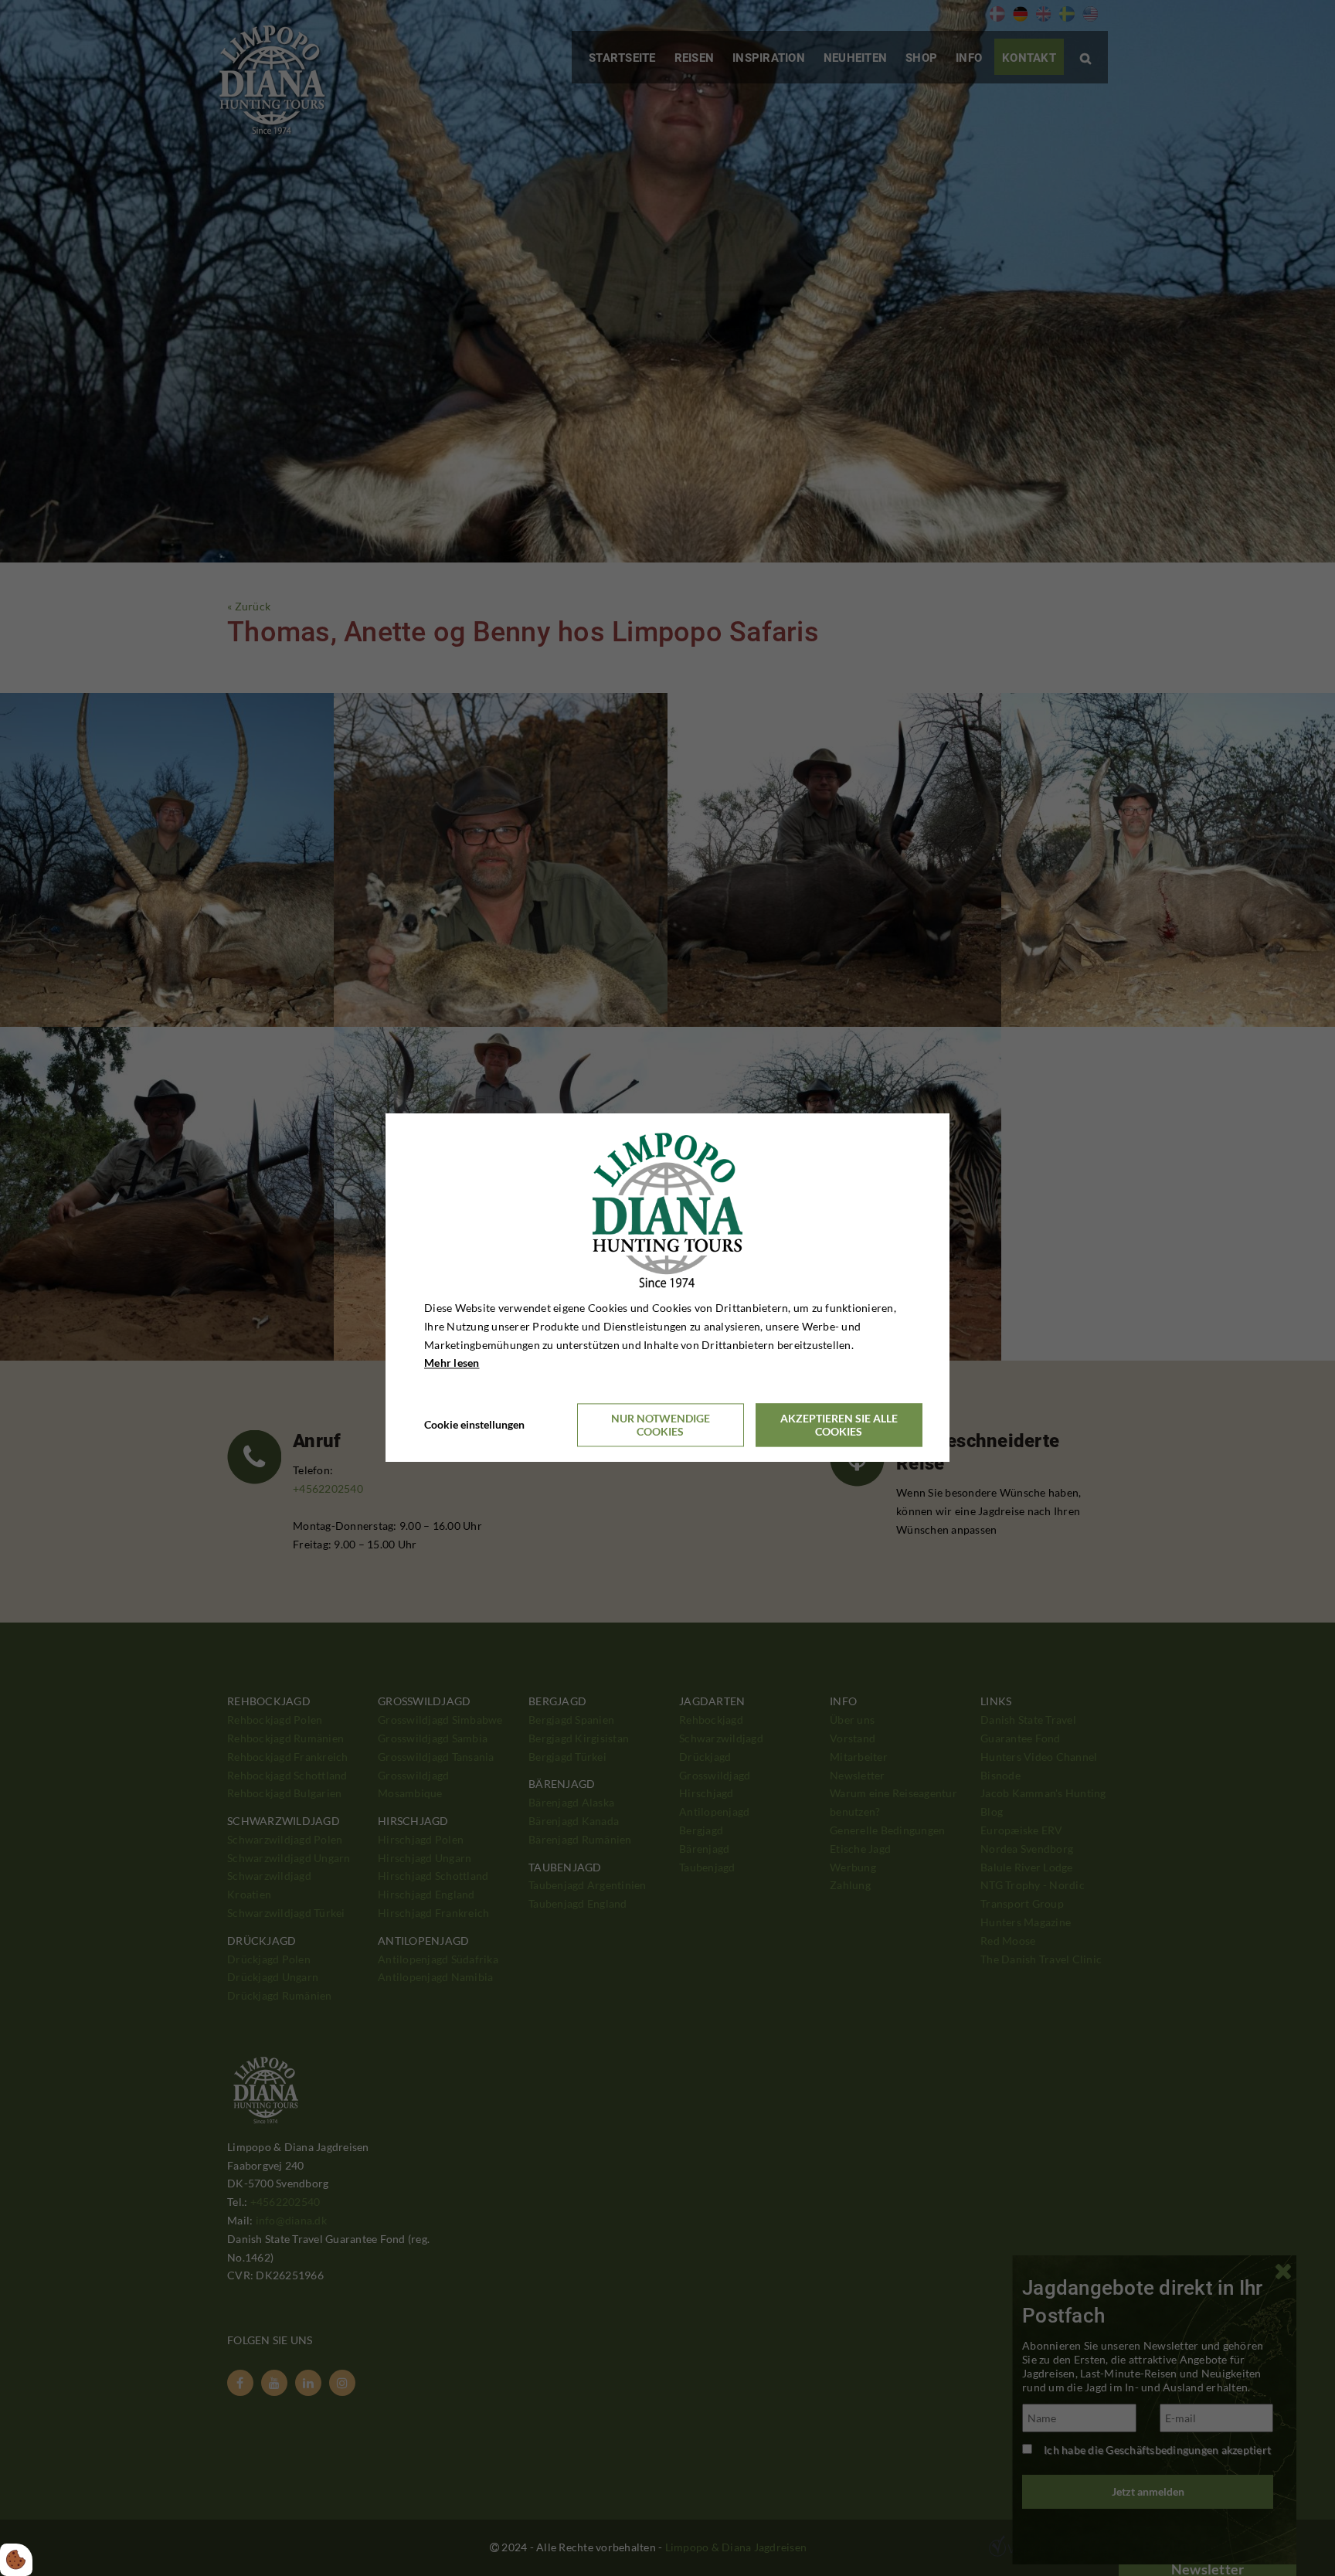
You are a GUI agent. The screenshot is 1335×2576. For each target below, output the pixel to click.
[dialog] (667, 1288)
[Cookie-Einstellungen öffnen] (16, 2560)
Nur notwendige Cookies (661, 1426)
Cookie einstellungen (474, 1425)
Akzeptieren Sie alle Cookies (839, 1426)
